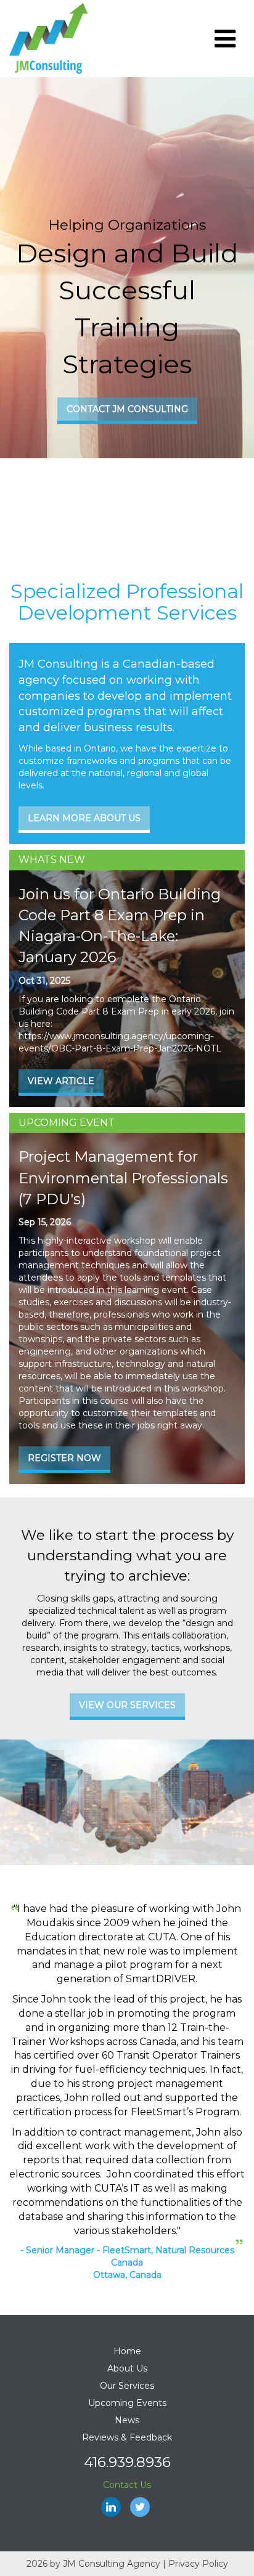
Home (127, 2351)
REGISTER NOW (64, 1458)
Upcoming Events (127, 2403)
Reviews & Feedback (127, 2437)
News (127, 2420)
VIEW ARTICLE (61, 1081)
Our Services (127, 2386)
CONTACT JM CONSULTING (127, 410)
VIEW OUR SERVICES (127, 1705)
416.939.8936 (127, 2462)
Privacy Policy (198, 2564)
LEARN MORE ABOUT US (84, 818)
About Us (127, 2368)
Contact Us (127, 2485)
